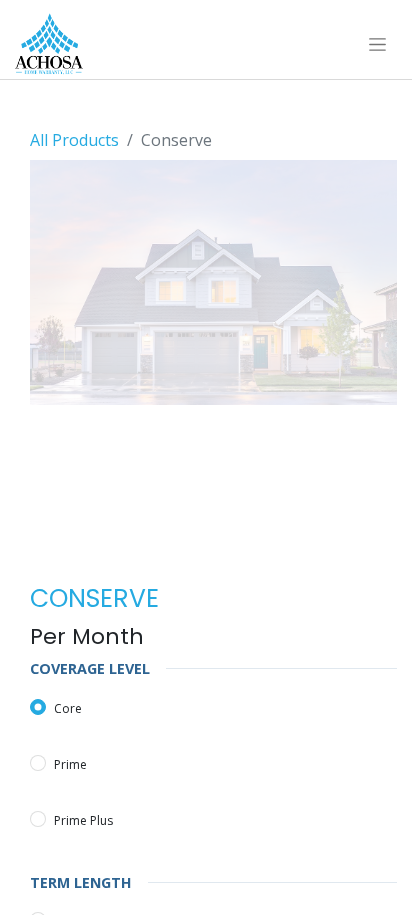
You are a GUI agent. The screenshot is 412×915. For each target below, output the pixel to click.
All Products (74, 140)
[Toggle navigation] (377, 44)
